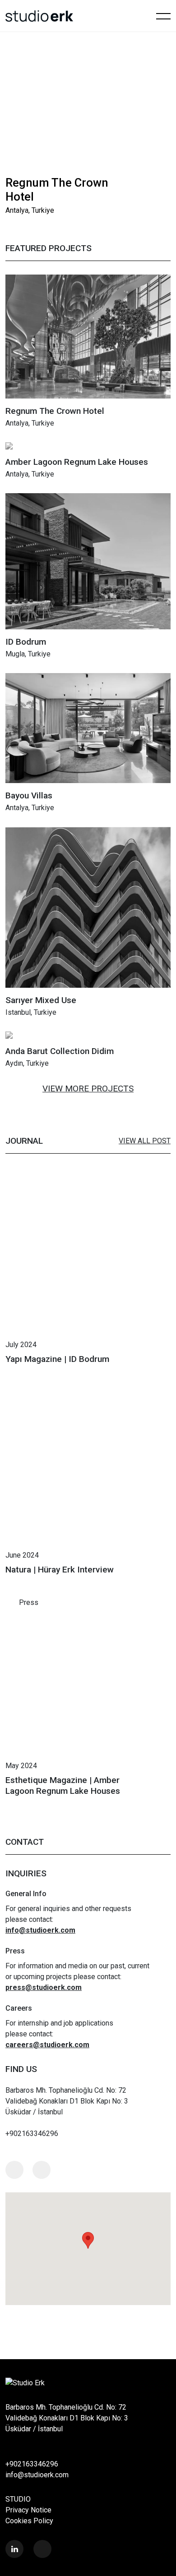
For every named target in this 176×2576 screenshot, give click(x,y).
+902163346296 (32, 2464)
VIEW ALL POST (145, 1141)
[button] (140, 185)
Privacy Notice (28, 2510)
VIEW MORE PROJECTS (88, 1089)
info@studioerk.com (37, 2475)
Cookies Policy (29, 2521)
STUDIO (18, 2499)
